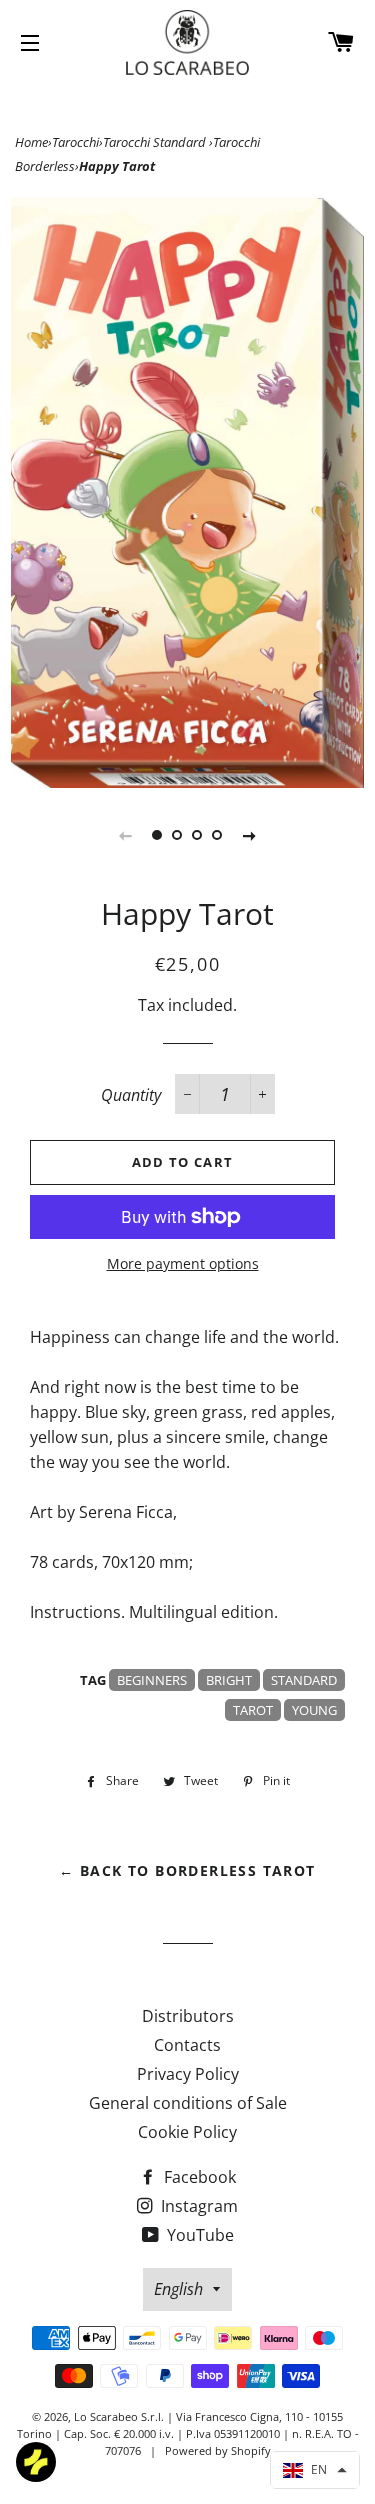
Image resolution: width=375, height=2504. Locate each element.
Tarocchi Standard (156, 142)
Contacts (187, 2045)
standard (304, 1680)
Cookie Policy (187, 2132)
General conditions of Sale (188, 2103)
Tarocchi (75, 142)
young (314, 1710)
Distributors (188, 2016)
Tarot (253, 1710)
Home (31, 142)
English (178, 2289)
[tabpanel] (187, 493)
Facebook (198, 2177)
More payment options (183, 1263)
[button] (315, 2470)
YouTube (198, 2235)
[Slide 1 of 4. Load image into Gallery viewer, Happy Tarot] (158, 835)
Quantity (131, 1095)
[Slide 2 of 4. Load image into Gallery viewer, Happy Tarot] (178, 835)
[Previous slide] (126, 835)
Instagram (197, 2206)
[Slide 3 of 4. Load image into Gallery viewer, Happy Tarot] (198, 835)
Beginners (152, 1680)
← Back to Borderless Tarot (187, 1870)
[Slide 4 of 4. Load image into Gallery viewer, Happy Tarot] (218, 835)
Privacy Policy (188, 2074)
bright (229, 1680)
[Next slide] (250, 835)
